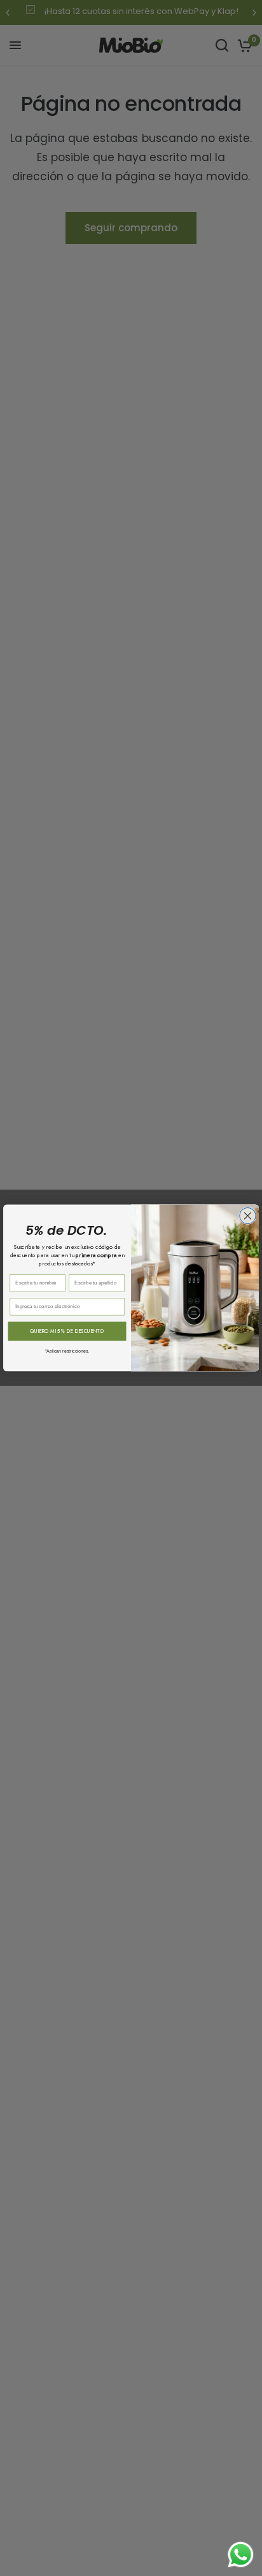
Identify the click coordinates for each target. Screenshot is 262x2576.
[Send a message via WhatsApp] (241, 2555)
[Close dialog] (248, 1216)
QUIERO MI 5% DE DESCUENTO (67, 1332)
